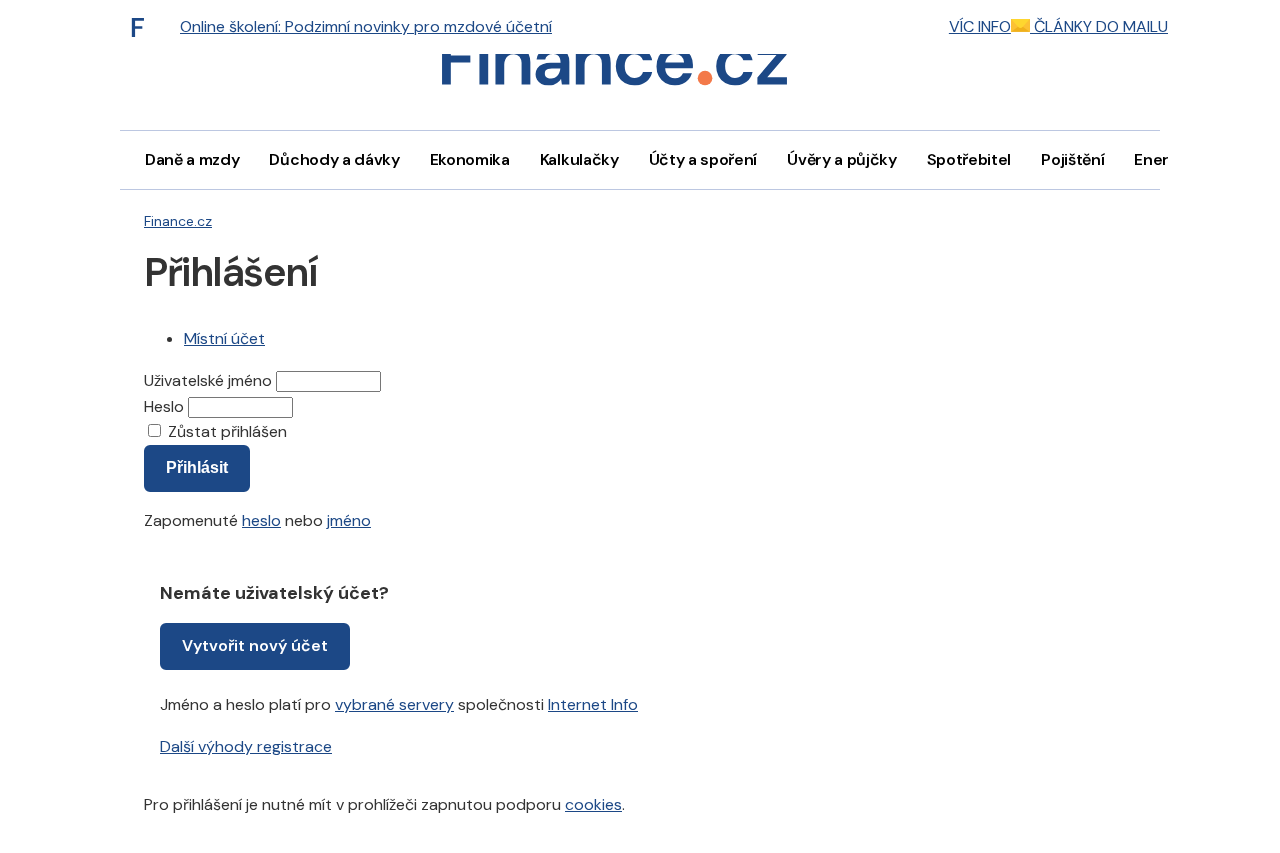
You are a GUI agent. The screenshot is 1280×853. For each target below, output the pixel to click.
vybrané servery (394, 704)
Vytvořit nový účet (255, 645)
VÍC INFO (980, 26)
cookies (593, 804)
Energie (1163, 159)
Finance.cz (178, 221)
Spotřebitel (969, 159)
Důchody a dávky (334, 159)
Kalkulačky (579, 159)
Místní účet (224, 338)
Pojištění (1072, 159)
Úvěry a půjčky (842, 159)
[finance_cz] (143, 27)
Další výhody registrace (246, 746)
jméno (349, 520)
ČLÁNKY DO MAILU (1099, 26)
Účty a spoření (703, 159)
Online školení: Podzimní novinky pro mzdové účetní (366, 26)
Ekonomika (470, 159)
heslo (261, 520)
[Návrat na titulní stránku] (614, 65)
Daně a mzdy (192, 159)
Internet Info (593, 704)
